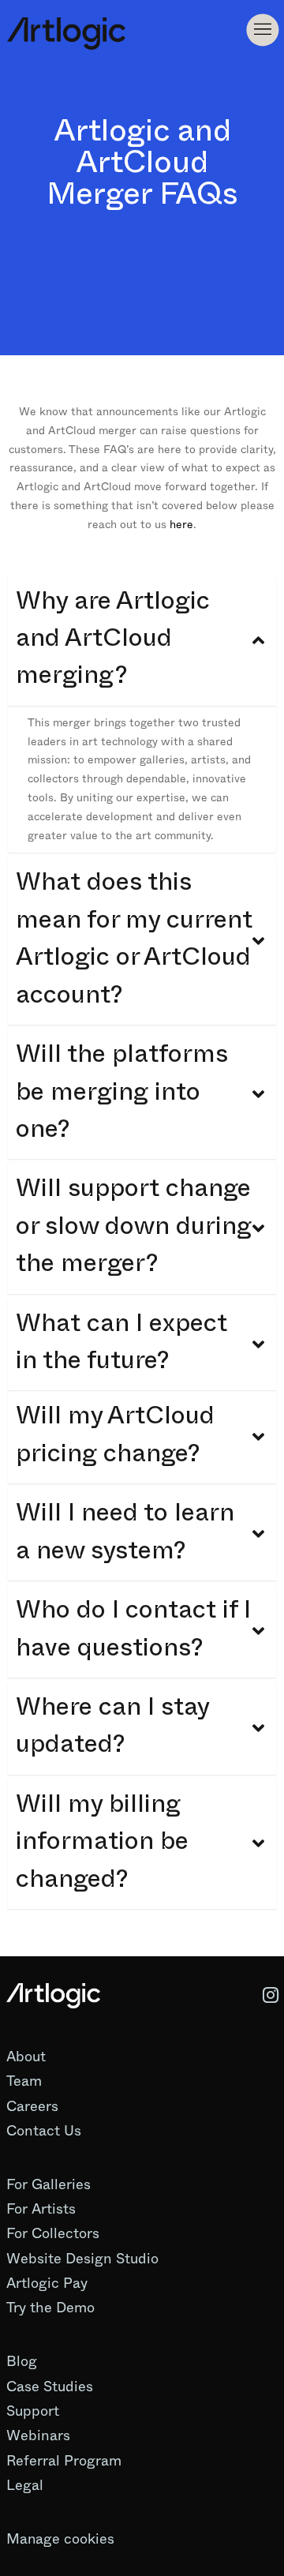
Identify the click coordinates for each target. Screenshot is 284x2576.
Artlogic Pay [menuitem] (47, 2283)
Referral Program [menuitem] (64, 2461)
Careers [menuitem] (32, 2106)
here (181, 524)
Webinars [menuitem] (38, 2435)
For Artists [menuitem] (41, 2209)
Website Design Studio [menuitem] (82, 2259)
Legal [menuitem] (25, 2485)
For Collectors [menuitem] (53, 2233)
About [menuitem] (26, 2057)
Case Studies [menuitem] (50, 2387)
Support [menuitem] (33, 2411)
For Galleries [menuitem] (49, 2184)
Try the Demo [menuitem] (50, 2308)
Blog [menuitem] (22, 2361)
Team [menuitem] (24, 2081)
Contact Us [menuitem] (44, 2131)
